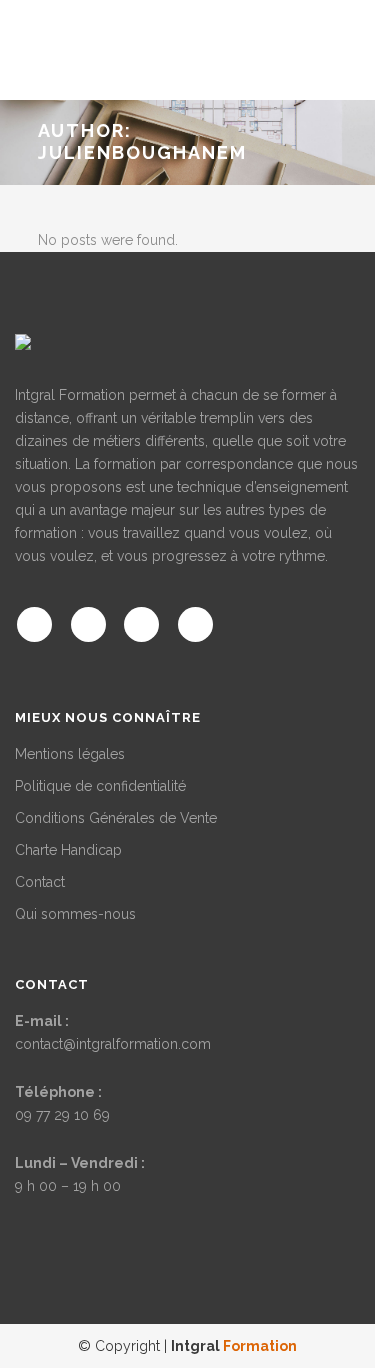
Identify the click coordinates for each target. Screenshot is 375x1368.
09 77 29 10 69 (62, 1115)
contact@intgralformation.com (113, 1044)
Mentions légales (70, 754)
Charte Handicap (68, 850)
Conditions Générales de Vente (116, 818)
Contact (40, 882)
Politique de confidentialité (100, 786)
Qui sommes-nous (75, 914)
